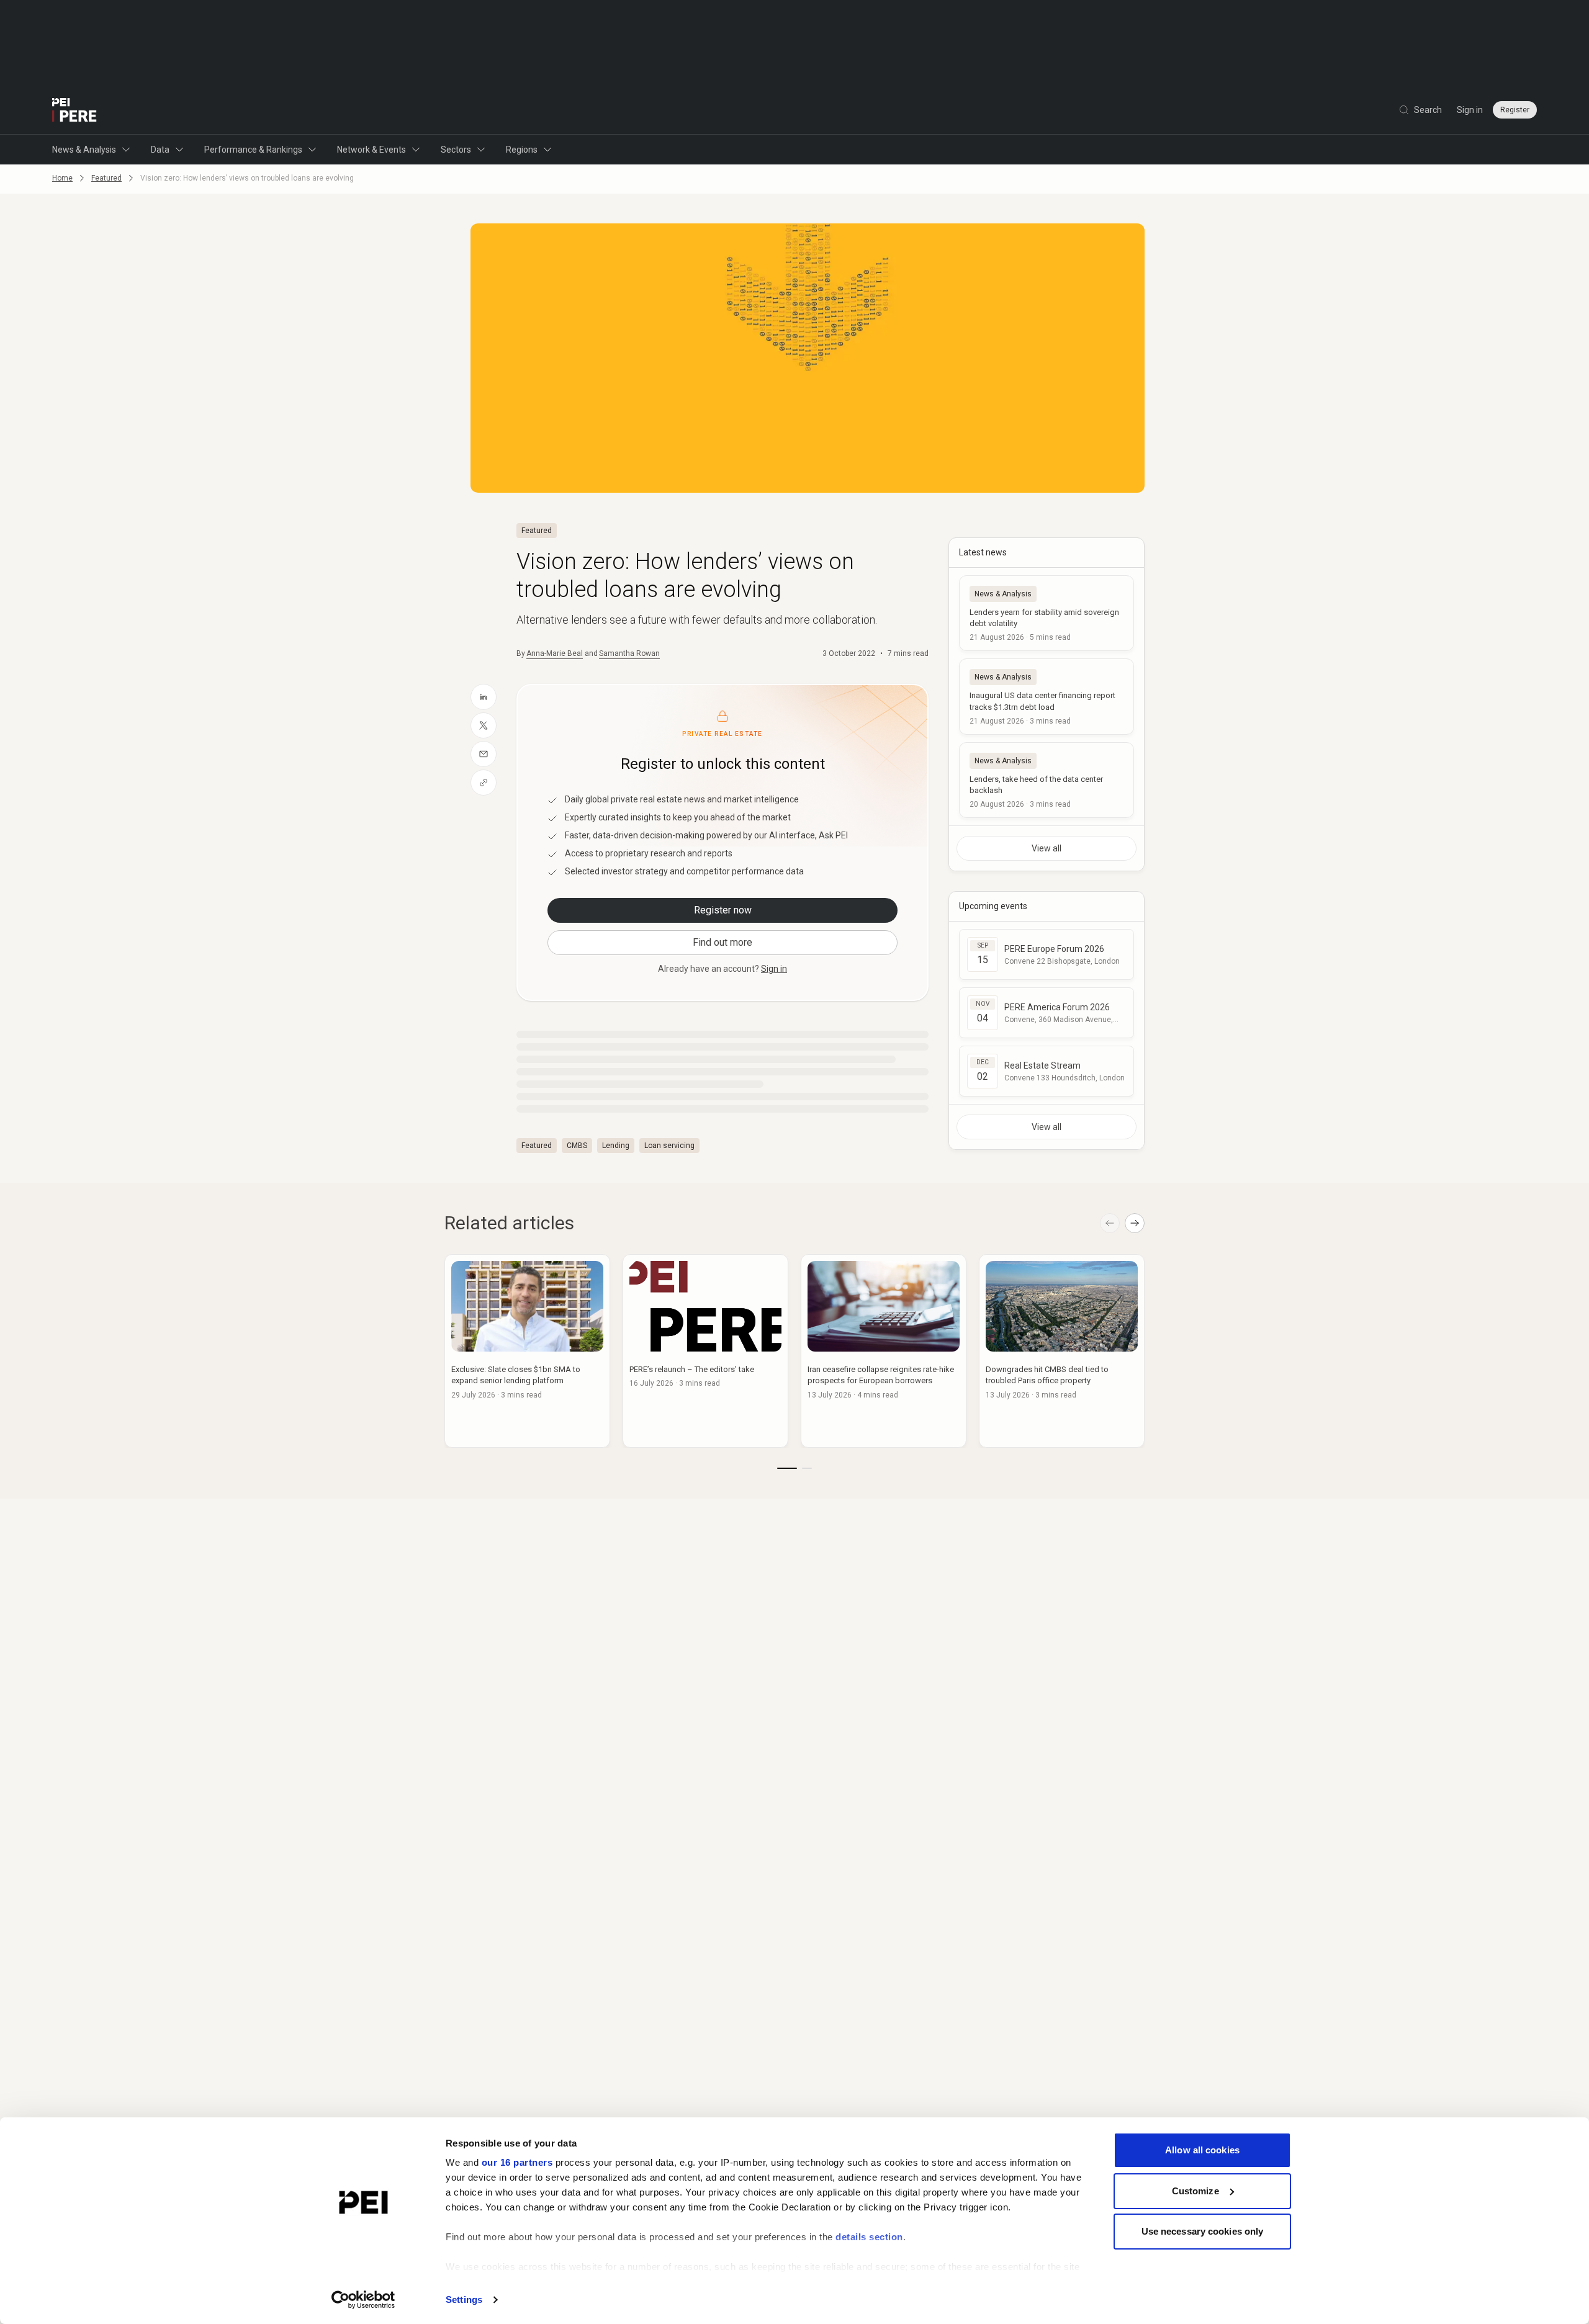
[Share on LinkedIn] (484, 697)
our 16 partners (517, 2162)
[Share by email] (484, 754)
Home (62, 178)
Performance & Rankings (253, 150)
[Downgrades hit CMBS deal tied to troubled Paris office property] (1062, 1351)
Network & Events (371, 150)
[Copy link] (484, 783)
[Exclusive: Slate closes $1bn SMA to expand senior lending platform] (527, 1351)
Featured (106, 178)
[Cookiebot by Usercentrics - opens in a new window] (363, 2300)
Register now (723, 910)
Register (1515, 110)
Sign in (1470, 110)
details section (869, 2237)
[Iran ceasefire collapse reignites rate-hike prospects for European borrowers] (884, 1351)
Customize (1195, 2191)
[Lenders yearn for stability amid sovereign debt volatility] (1047, 613)
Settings (464, 2299)
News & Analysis (84, 150)
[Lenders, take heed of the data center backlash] (1047, 780)
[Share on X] (484, 725)
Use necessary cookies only (1203, 2231)
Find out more (722, 942)
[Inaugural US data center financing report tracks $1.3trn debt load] (1047, 696)
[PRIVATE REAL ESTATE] (74, 110)
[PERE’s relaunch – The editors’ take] (705, 1351)
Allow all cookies (1202, 2150)
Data (160, 150)
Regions (522, 150)
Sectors (456, 150)
